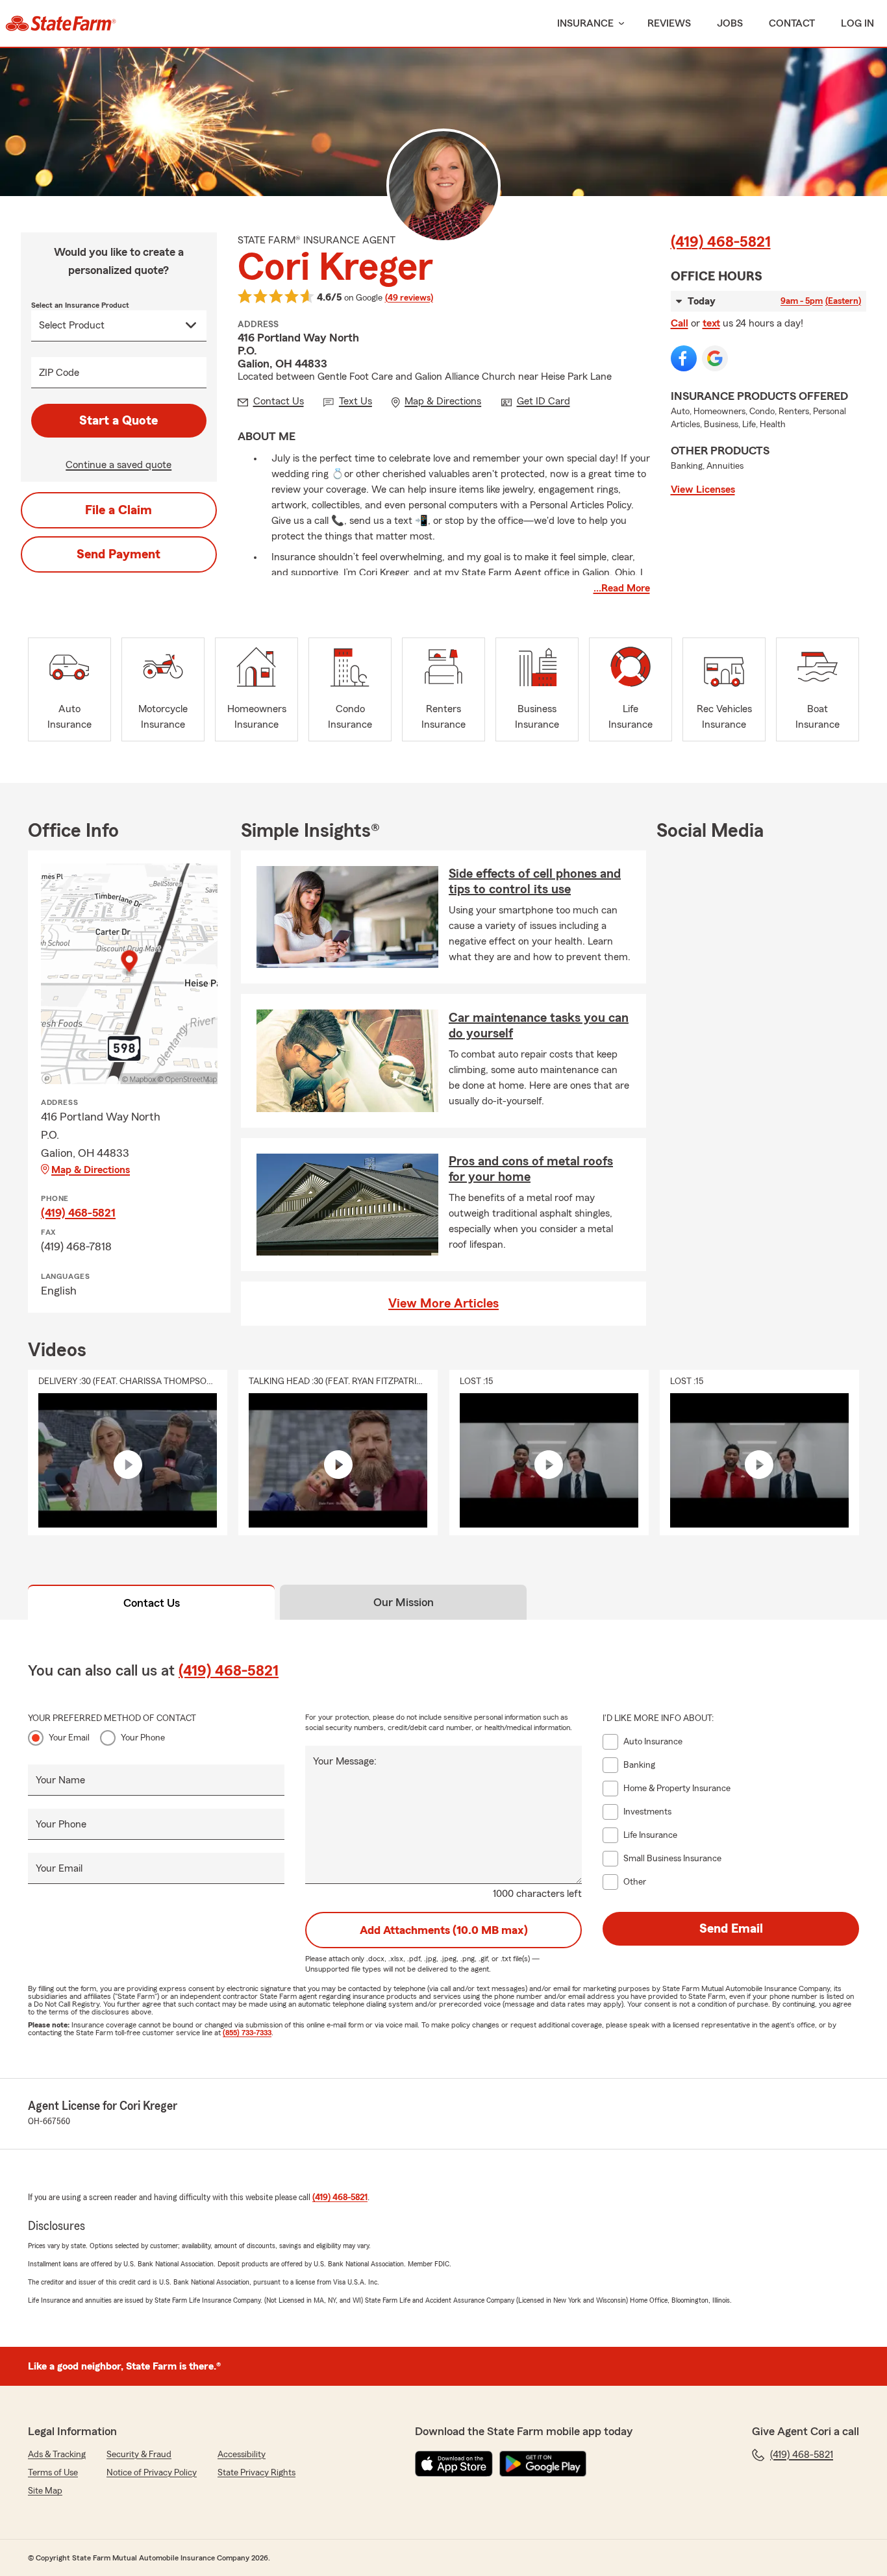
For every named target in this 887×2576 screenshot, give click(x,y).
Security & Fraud (139, 2455)
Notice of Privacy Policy (152, 2473)
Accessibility (242, 2455)
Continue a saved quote (119, 465)
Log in (857, 23)
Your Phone (143, 1738)
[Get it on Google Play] (543, 2464)
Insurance (585, 23)
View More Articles (443, 1304)
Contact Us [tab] (152, 1603)
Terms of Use (53, 2473)
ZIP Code (59, 373)
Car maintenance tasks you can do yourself (539, 1026)
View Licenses (703, 489)
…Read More (622, 588)
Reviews (669, 23)
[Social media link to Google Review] (715, 358)
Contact (792, 23)
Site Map (45, 2491)
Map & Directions (91, 1170)
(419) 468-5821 (721, 242)
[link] (61, 23)
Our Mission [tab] (404, 1602)
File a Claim (119, 510)
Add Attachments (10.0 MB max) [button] (444, 1930)
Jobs (730, 23)
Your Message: (345, 1761)
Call (680, 323)
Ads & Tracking (57, 2455)
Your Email (69, 1738)
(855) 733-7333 (247, 2033)
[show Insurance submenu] (619, 24)
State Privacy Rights (256, 2473)
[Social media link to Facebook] (684, 358)
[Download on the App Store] (454, 2464)
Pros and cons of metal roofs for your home (531, 1169)
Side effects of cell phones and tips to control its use (535, 882)
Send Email (731, 1929)
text (711, 323)
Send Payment (119, 554)
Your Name (60, 1780)
